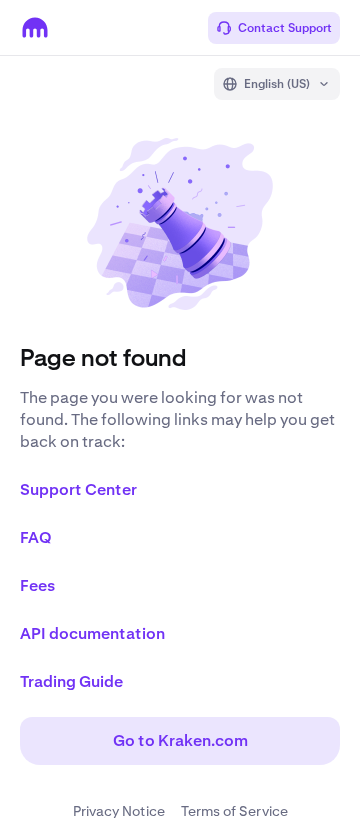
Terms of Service (234, 811)
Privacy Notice (119, 811)
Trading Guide (71, 681)
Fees (37, 585)
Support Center (78, 489)
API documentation (92, 633)
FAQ (36, 537)
